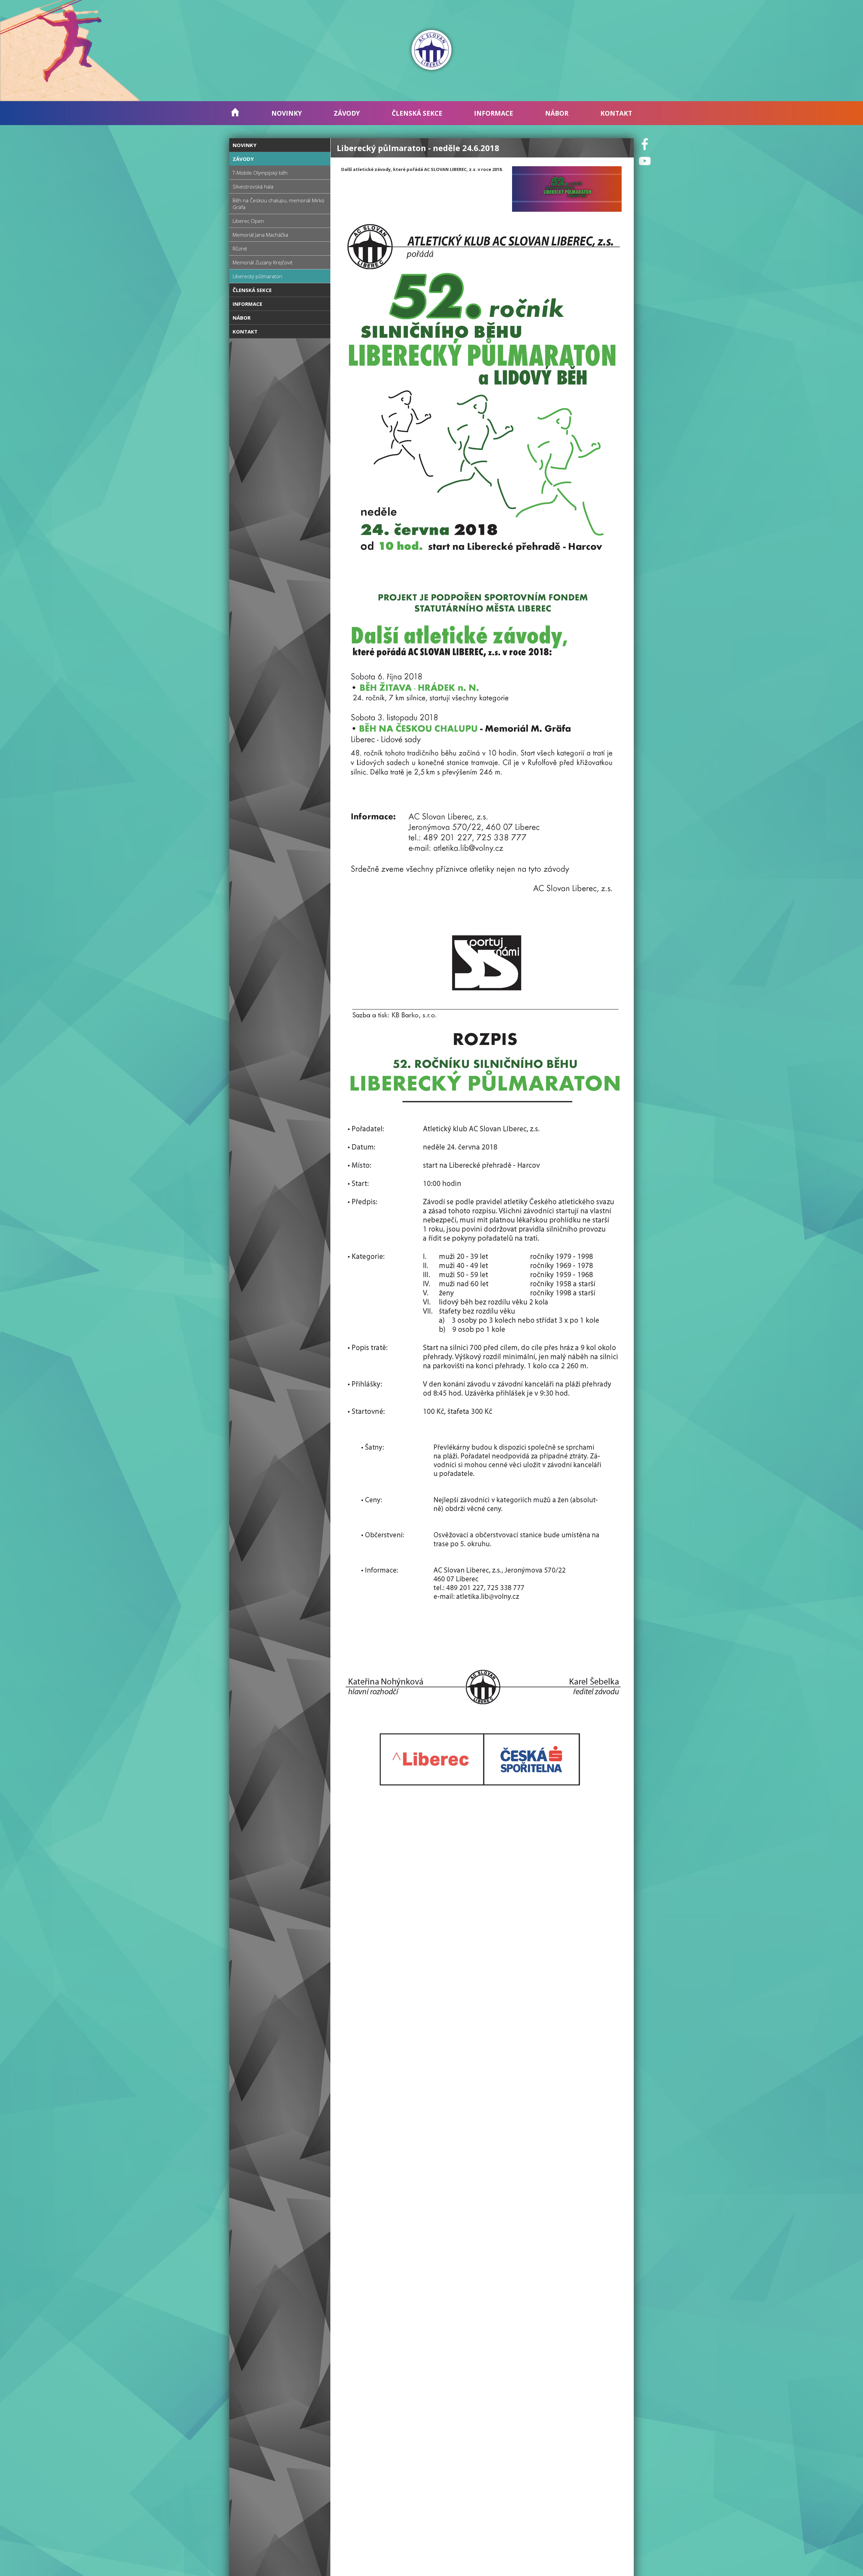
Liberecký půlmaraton (257, 276)
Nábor (557, 113)
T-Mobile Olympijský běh (260, 173)
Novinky (287, 113)
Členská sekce (417, 113)
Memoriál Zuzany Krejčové (263, 262)
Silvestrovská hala (253, 186)
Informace (494, 113)
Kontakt (616, 113)
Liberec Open (248, 221)
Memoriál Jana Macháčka (260, 235)
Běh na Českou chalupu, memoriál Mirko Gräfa (278, 204)
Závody (347, 113)
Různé (240, 248)
